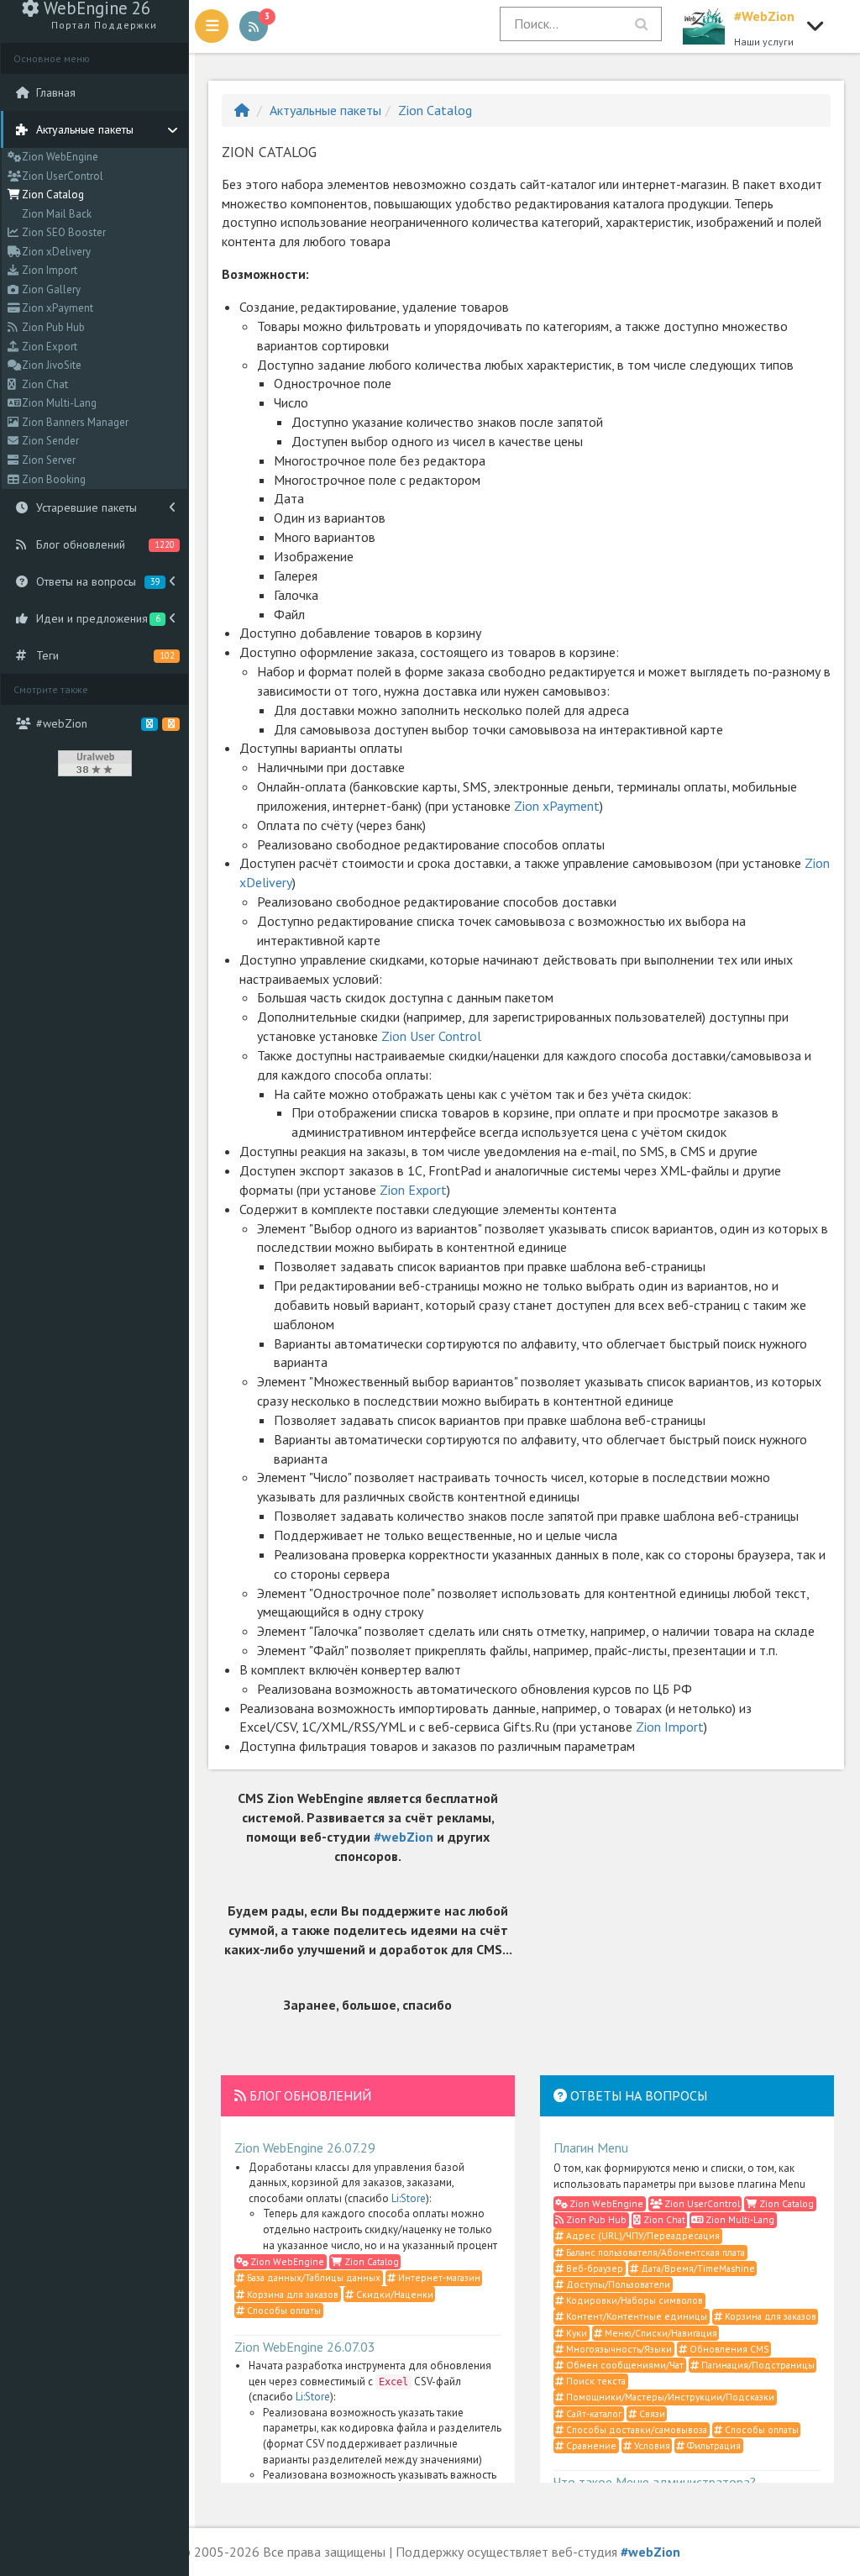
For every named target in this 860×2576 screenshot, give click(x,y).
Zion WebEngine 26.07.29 (305, 2148)
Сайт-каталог (593, 2413)
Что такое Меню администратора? (655, 2482)
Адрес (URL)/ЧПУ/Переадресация (642, 2235)
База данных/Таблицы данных (312, 2277)
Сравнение (590, 2445)
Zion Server (47, 460)
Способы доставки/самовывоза (635, 2429)
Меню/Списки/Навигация (660, 2333)
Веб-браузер (593, 2268)
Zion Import (48, 270)
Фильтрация (713, 2445)
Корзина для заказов (291, 2294)
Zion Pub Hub (52, 327)
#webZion (404, 1837)
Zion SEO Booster (63, 232)
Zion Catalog (52, 195)
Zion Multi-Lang (58, 403)
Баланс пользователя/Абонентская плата (654, 2252)
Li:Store (409, 2198)
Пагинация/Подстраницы (757, 2365)
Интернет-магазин (438, 2277)
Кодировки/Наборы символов (633, 2300)
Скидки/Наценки (393, 2294)
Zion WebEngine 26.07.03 (305, 2347)
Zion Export (48, 347)
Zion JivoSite (50, 365)
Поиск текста (595, 2381)
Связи (651, 2413)
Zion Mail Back (55, 214)
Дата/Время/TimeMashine (697, 2268)
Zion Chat (44, 384)
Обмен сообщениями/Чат (624, 2365)
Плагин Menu (591, 2148)
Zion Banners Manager (74, 422)
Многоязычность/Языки (618, 2349)
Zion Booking (52, 479)
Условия (651, 2445)
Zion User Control (431, 1036)
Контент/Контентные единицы (635, 2316)
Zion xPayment (56, 308)
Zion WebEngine (59, 157)
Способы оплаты (283, 2310)
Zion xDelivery (55, 252)
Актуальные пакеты (325, 110)
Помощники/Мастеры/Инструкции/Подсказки (669, 2397)
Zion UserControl (61, 176)
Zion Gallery (50, 289)
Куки (575, 2333)
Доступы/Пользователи (617, 2284)
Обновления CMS (728, 2349)
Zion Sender (49, 441)
